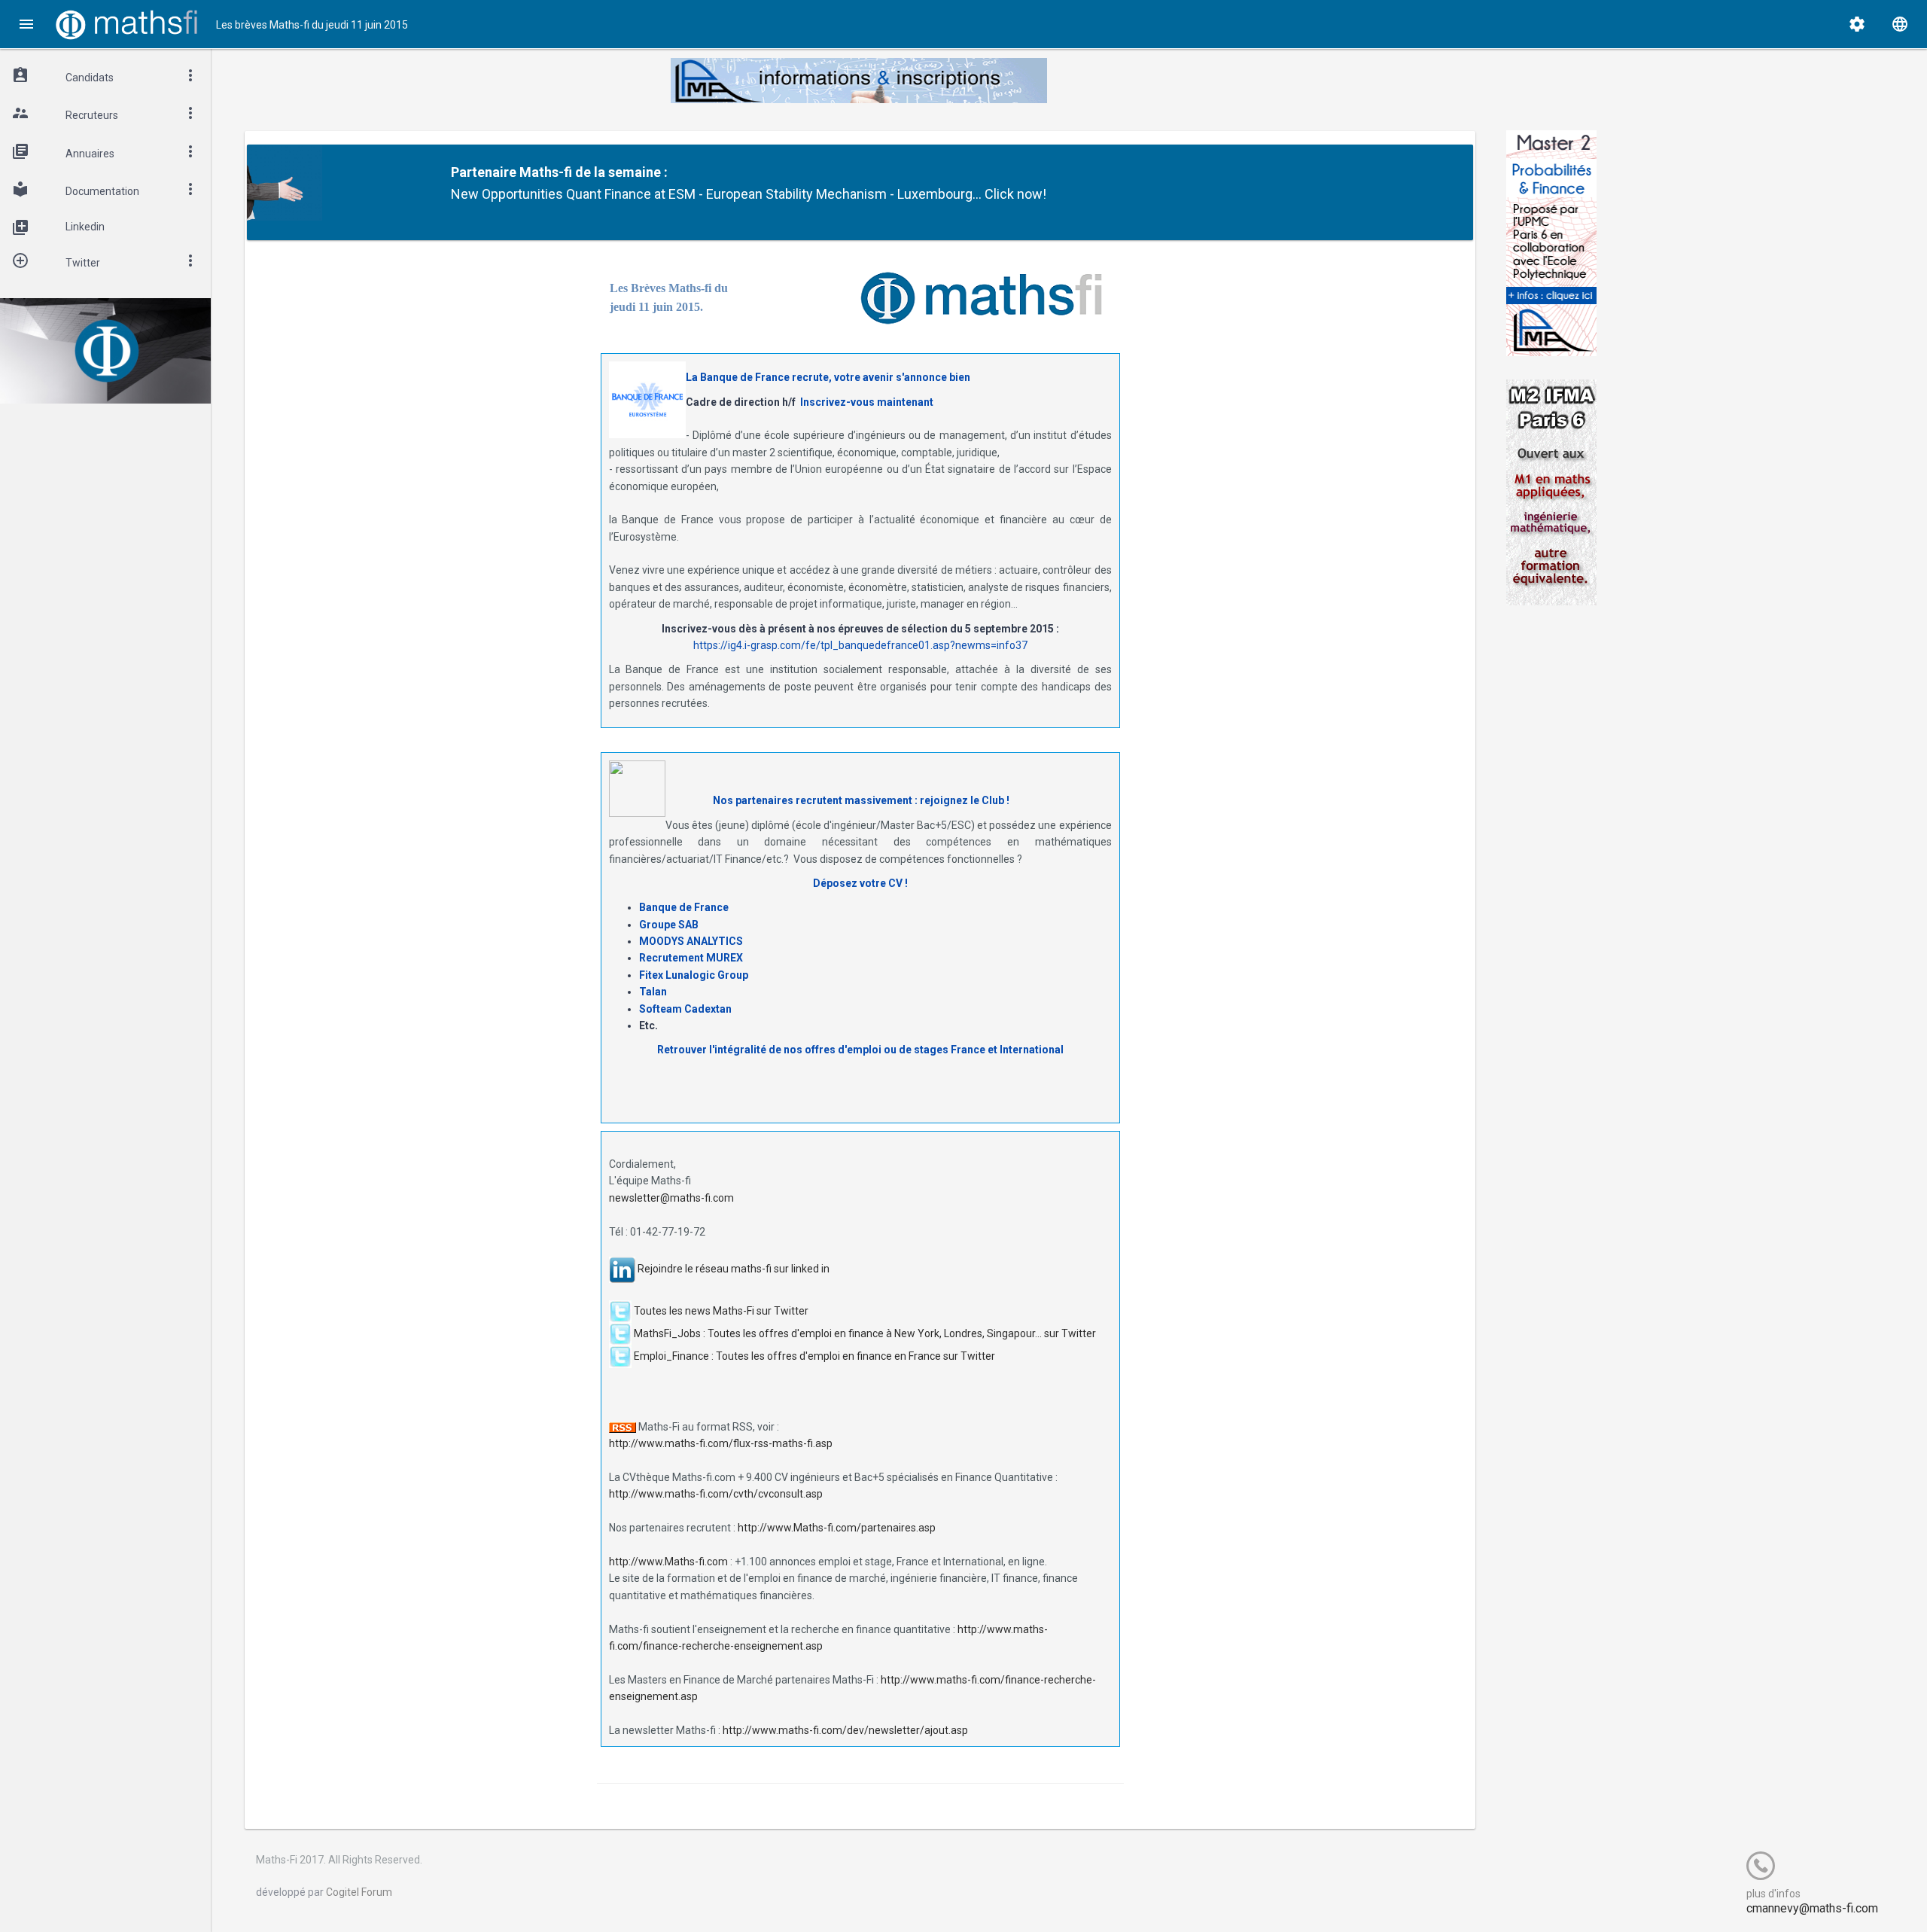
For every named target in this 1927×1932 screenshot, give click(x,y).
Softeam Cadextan (685, 1009)
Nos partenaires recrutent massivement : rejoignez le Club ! (861, 800)
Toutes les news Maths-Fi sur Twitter (721, 1310)
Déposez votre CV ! (860, 883)
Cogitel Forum (359, 1892)
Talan (653, 992)
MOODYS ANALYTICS (691, 941)
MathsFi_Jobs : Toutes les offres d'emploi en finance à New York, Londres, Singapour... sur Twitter (865, 1333)
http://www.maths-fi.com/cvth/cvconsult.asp (716, 1494)
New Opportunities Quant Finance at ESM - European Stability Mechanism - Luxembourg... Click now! (749, 194)
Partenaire (484, 172)
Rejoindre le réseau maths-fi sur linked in (734, 1269)
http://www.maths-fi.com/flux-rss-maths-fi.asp (721, 1443)
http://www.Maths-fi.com (668, 1562)
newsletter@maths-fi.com (671, 1198)
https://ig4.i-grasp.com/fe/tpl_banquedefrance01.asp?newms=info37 (860, 645)
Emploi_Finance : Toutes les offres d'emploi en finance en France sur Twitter (814, 1355)
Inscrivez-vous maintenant (867, 402)
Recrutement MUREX (691, 958)
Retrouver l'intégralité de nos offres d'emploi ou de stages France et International (860, 1050)
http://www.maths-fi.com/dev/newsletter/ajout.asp (845, 1730)
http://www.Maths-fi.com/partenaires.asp (837, 1528)
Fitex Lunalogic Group (694, 975)
